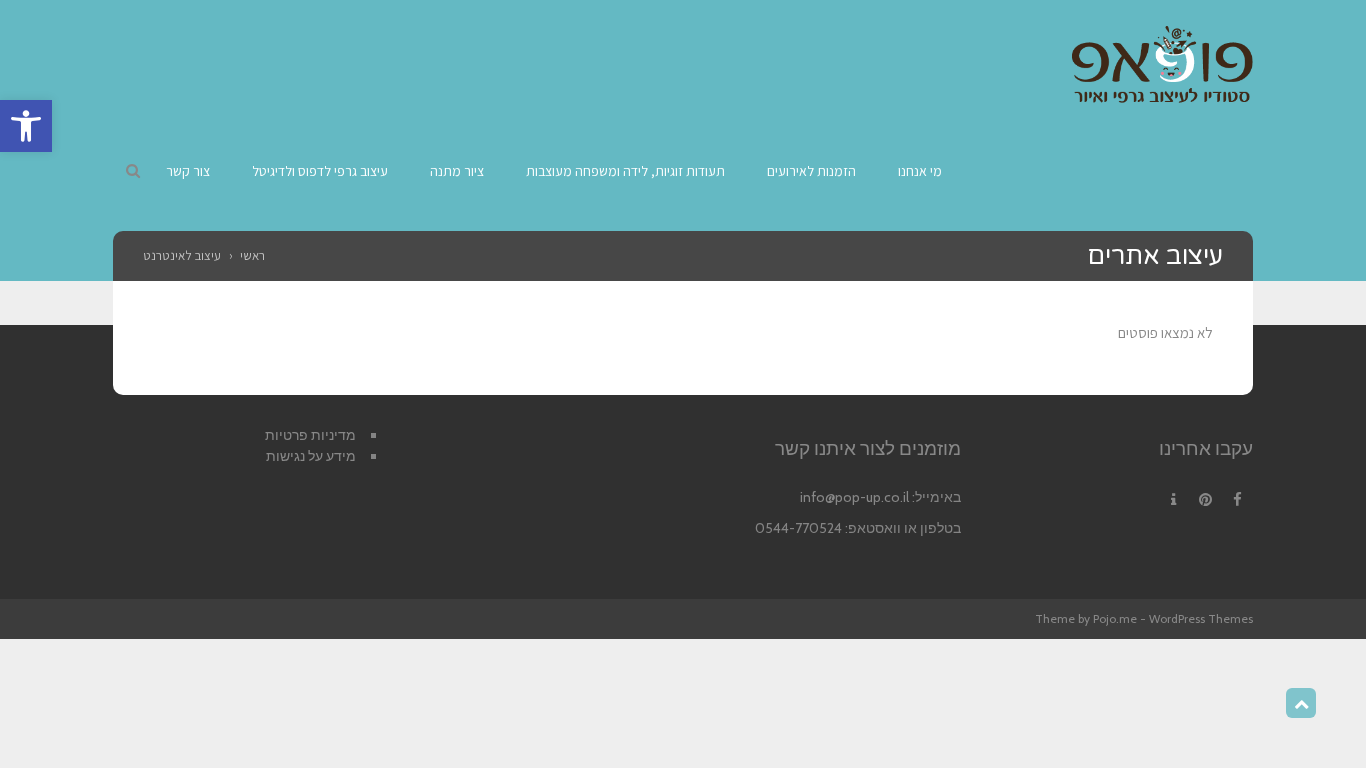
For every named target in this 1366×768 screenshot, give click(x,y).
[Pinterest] (1205, 500)
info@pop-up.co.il (854, 497)
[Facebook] (1237, 500)
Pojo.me (1115, 618)
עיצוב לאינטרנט (182, 255)
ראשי (252, 255)
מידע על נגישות (311, 456)
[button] (26, 126)
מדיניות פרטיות (310, 435)
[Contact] (1173, 500)
